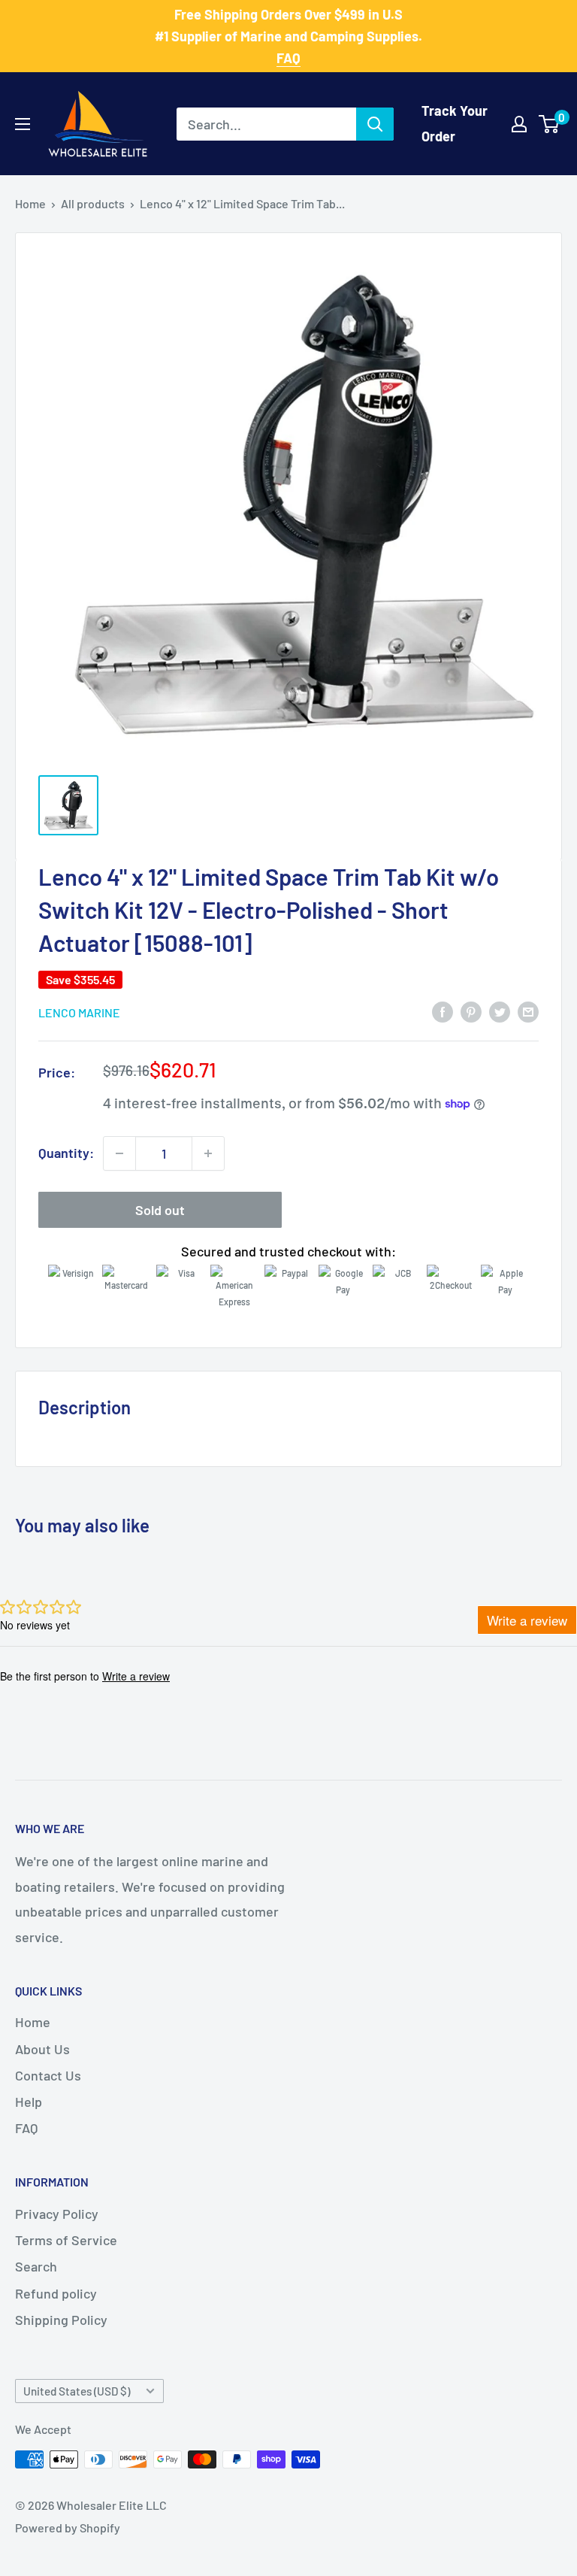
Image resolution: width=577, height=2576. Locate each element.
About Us (42, 2049)
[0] (550, 124)
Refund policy (56, 2293)
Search (36, 2266)
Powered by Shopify (68, 2528)
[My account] (519, 124)
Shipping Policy (61, 2320)
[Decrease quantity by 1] (119, 1153)
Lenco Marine (79, 1012)
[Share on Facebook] (443, 1011)
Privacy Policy (57, 2214)
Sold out (160, 1210)
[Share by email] (528, 1011)
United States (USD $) (77, 2391)
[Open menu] (23, 124)
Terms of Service (66, 2240)
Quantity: (66, 1153)
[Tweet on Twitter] (500, 1011)
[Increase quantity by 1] (208, 1153)
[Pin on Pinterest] (471, 1011)
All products (93, 203)
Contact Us (48, 2075)
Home (30, 203)
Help (29, 2102)
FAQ (26, 2128)
